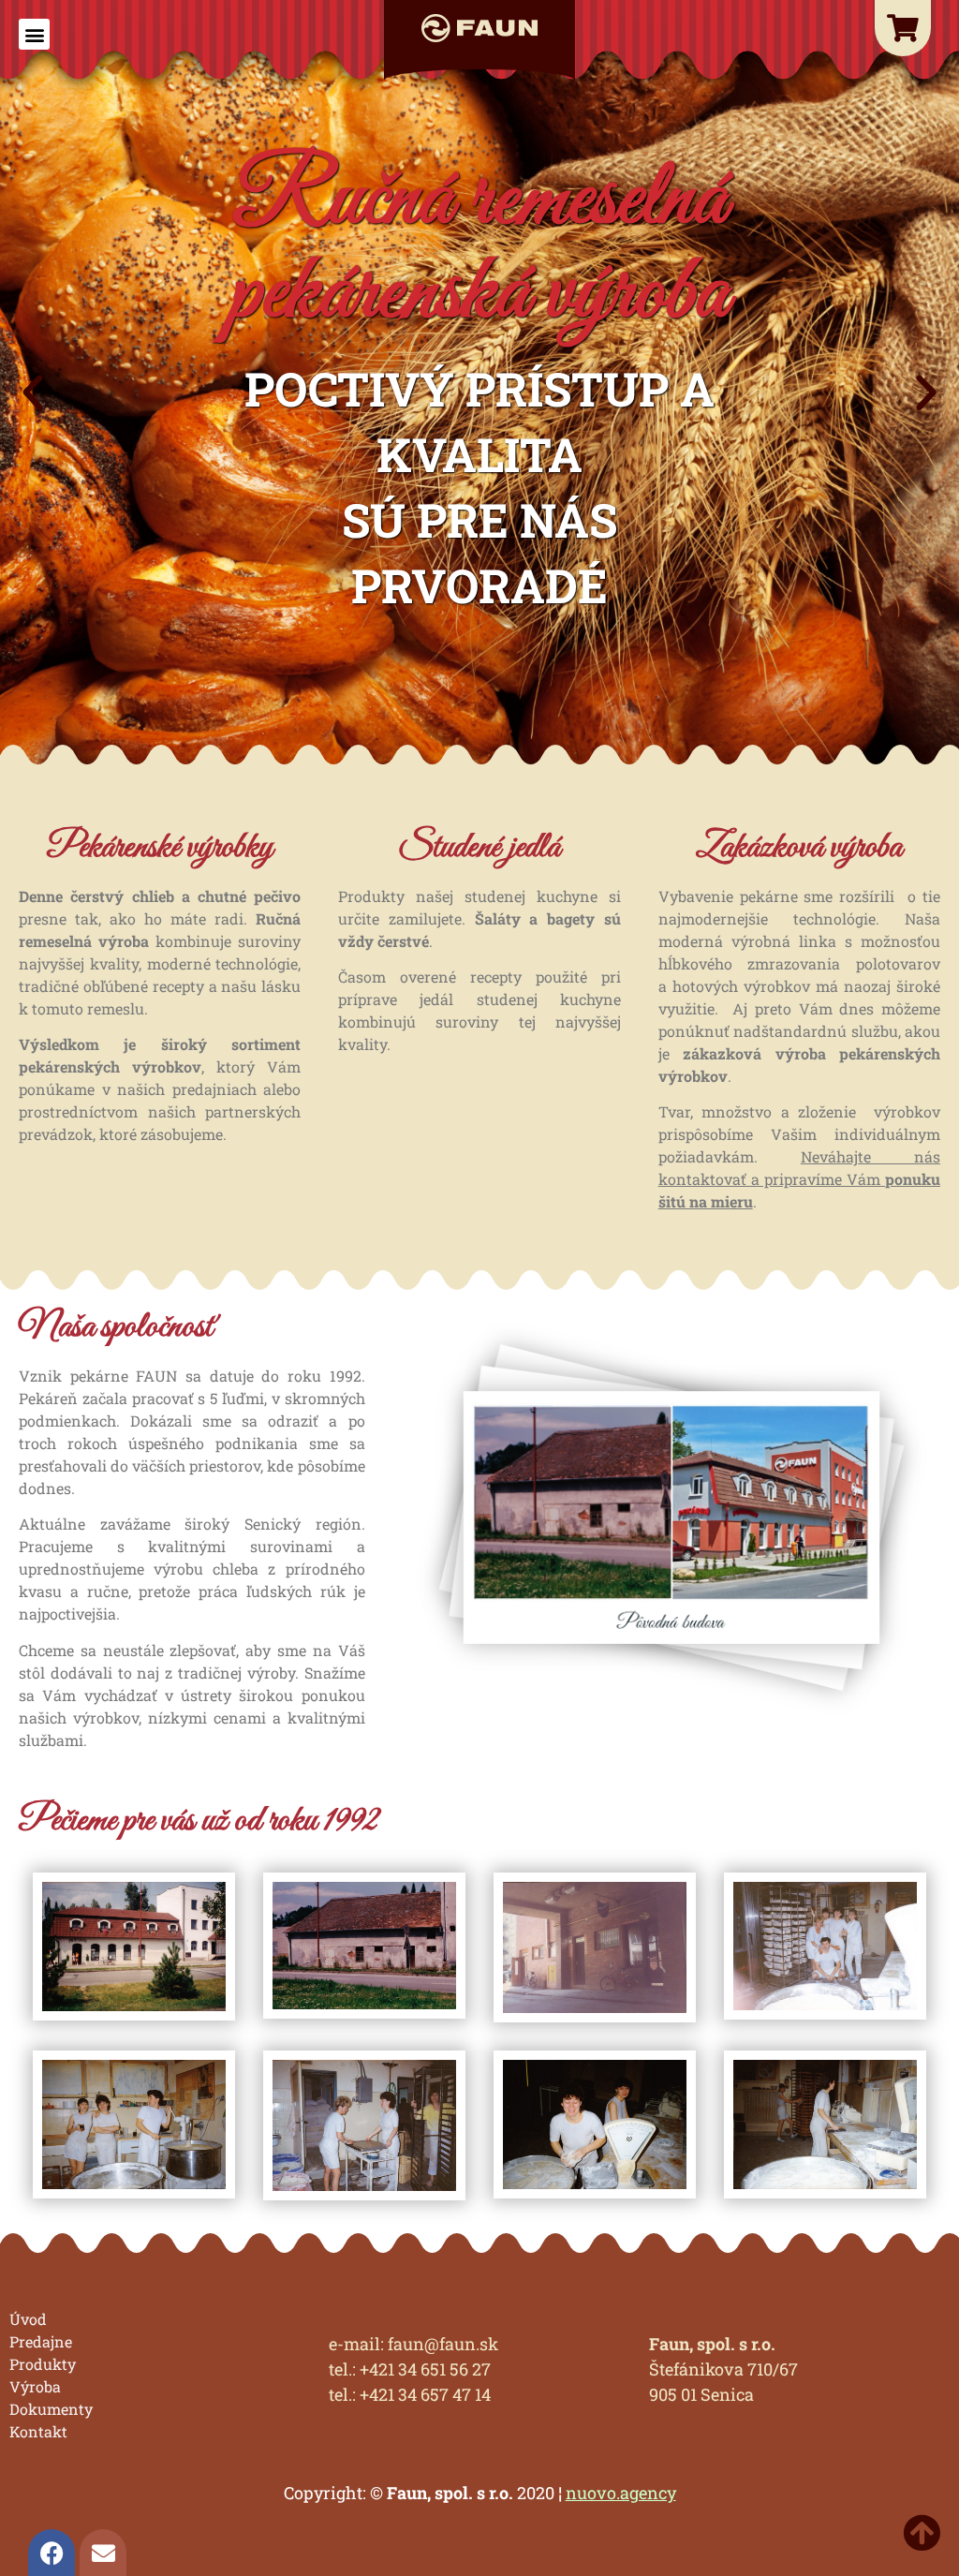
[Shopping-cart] (903, 28)
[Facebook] (52, 2553)
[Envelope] (103, 2553)
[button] (34, 34)
